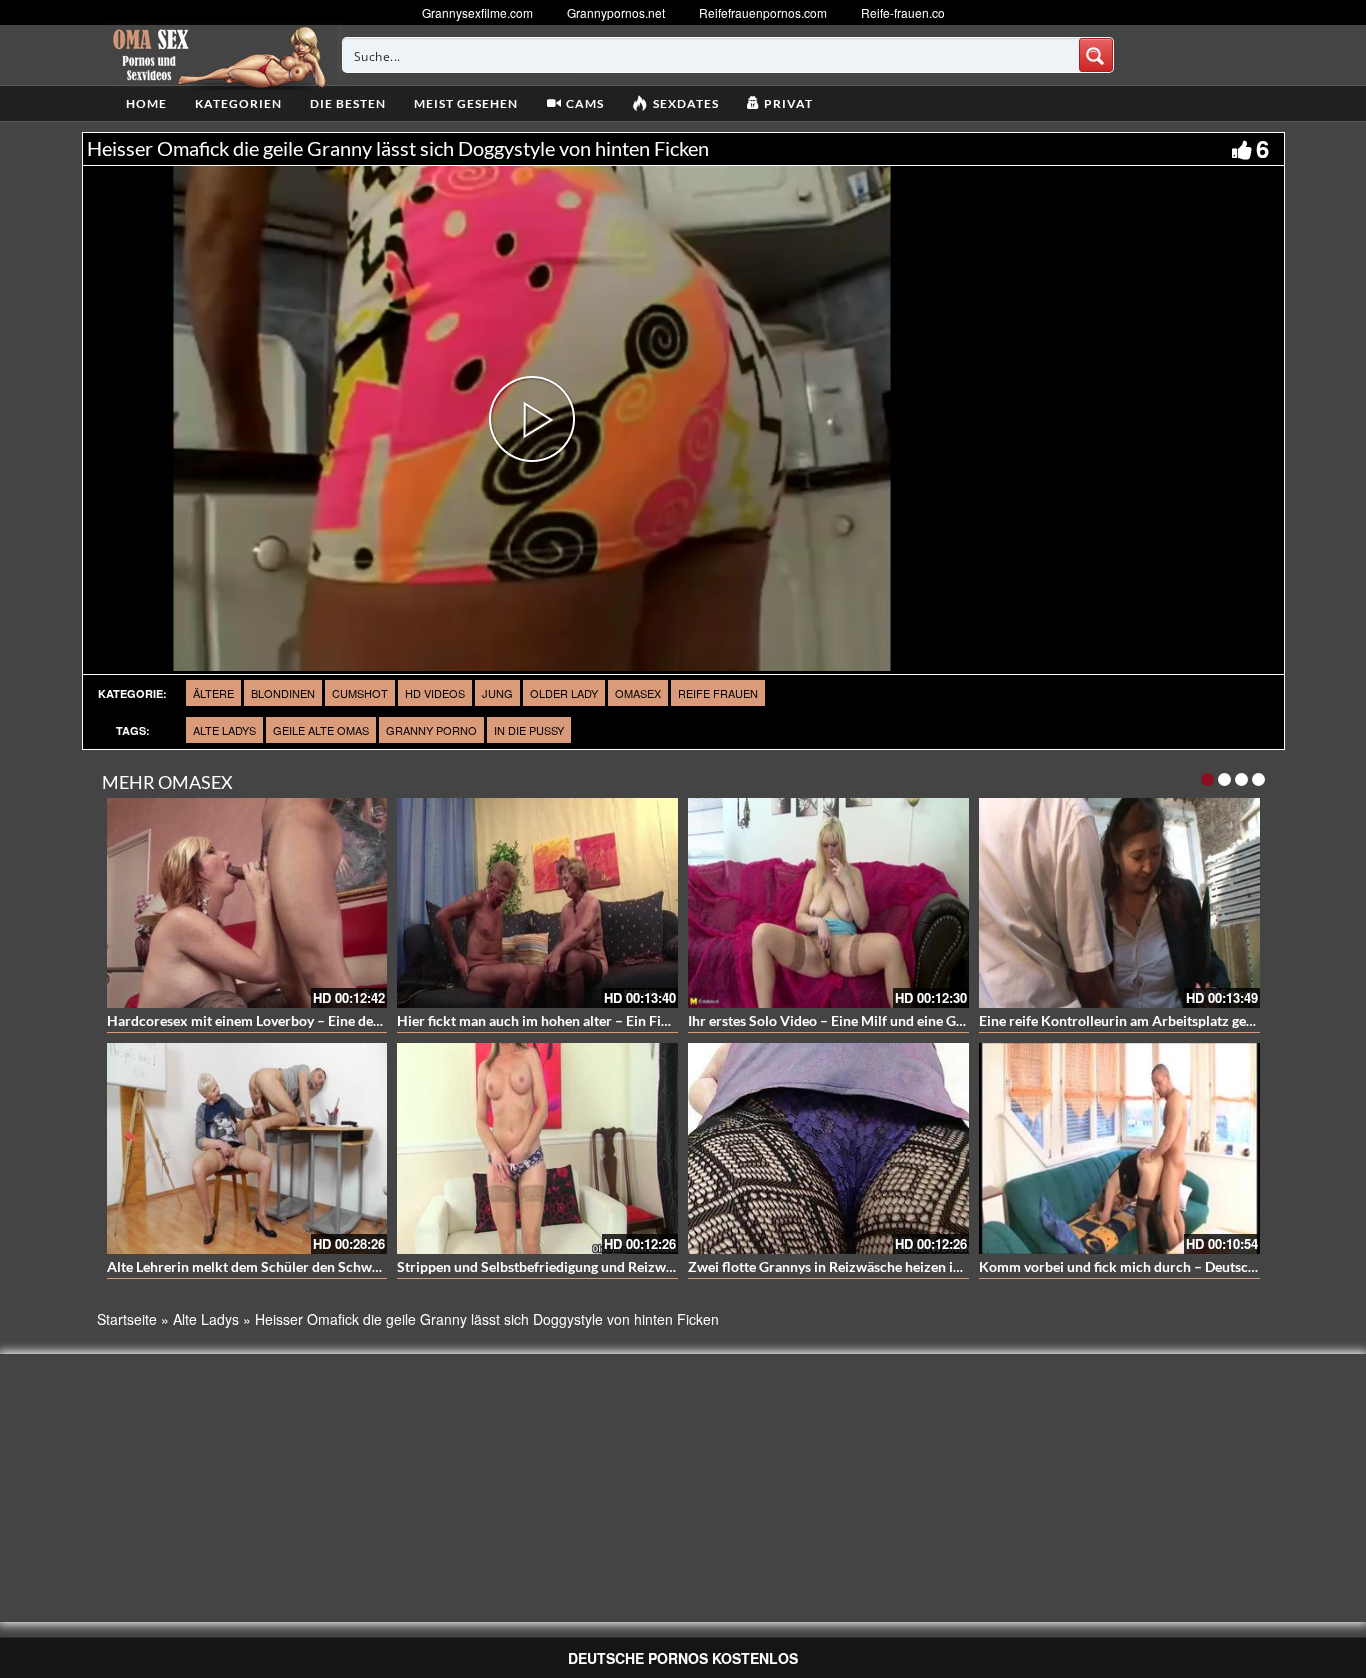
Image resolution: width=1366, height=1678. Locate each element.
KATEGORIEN (238, 103)
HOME (146, 103)
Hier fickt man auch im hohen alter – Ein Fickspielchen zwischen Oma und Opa (641, 1020)
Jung (497, 693)
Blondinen (283, 693)
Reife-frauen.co (903, 12)
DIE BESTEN (348, 103)
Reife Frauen (718, 693)
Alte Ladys (224, 730)
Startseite (127, 1319)
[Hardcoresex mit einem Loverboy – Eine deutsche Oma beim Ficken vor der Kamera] (247, 903)
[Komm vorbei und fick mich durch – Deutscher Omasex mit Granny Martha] (1119, 1148)
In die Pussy (529, 730)
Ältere (213, 693)
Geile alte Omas (321, 730)
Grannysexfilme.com (477, 12)
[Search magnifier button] (1096, 55)
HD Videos (435, 693)
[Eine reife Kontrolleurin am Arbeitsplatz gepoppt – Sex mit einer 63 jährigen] (1119, 903)
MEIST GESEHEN (466, 103)
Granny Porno (431, 730)
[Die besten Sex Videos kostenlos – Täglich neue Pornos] (216, 55)
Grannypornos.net (616, 12)
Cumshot (360, 693)
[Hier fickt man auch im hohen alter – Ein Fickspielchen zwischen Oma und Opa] (537, 903)
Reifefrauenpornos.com (763, 12)
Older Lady (564, 693)
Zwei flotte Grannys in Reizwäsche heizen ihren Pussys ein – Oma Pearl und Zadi (937, 1266)
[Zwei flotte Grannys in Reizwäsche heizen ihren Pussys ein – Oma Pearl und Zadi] (828, 1148)
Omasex (638, 693)
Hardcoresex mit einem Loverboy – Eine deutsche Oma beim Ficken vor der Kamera (366, 1020)
